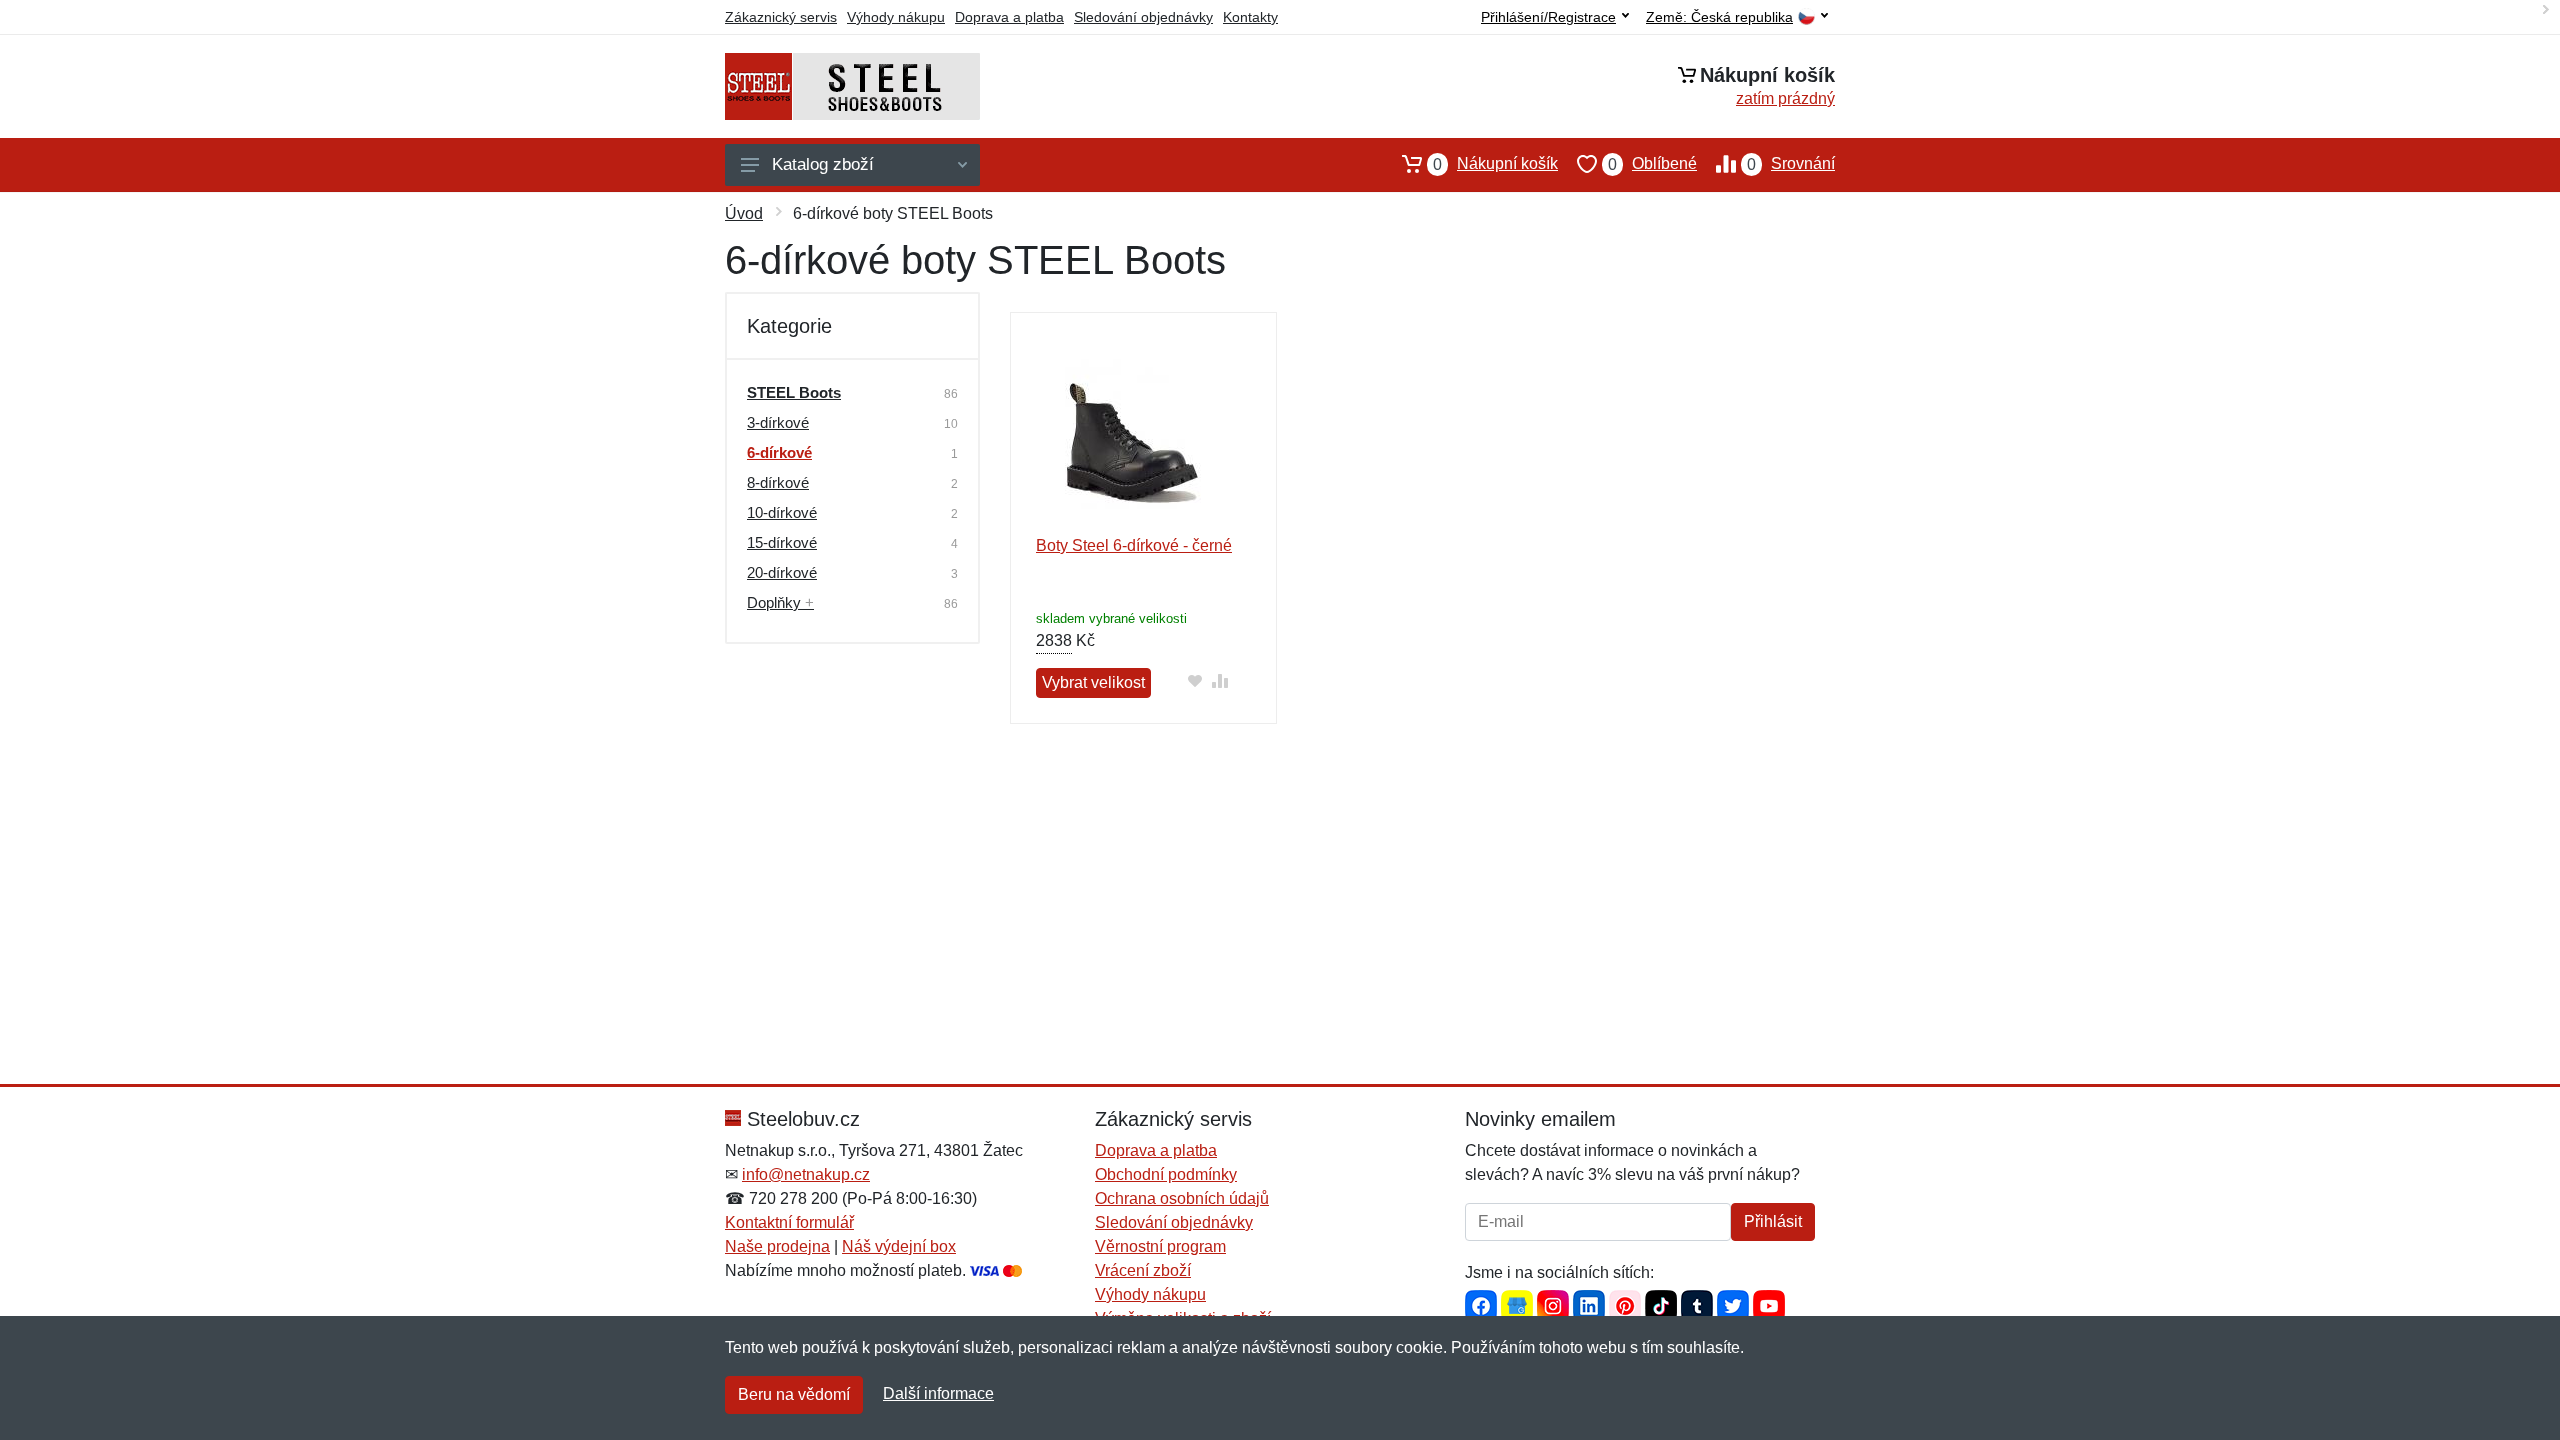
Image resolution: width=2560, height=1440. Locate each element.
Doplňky (780, 602)
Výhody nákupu (896, 17)
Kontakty (1250, 17)
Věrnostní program (1160, 1246)
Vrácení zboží (1143, 1270)
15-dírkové (782, 542)
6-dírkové (779, 452)
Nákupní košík (1495, 164)
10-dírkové (782, 512)
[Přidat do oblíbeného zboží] (1194, 680)
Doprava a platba (1009, 17)
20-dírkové (782, 572)
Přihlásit (1773, 1221)
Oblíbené (1652, 164)
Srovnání (1791, 164)
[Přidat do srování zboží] (1219, 680)
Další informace (938, 1393)
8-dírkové (778, 482)
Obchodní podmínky (1166, 1174)
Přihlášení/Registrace (1548, 17)
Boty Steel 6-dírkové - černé (1134, 545)
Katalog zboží (823, 164)
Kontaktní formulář (789, 1222)
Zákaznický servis (781, 17)
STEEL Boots (794, 392)
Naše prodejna (777, 1246)
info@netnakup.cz (806, 1174)
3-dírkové (778, 422)
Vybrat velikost (1093, 682)
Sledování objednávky (1143, 17)
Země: (1719, 17)
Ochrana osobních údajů (1182, 1198)
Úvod (744, 213)
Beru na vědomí (794, 1394)
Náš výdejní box (899, 1246)
